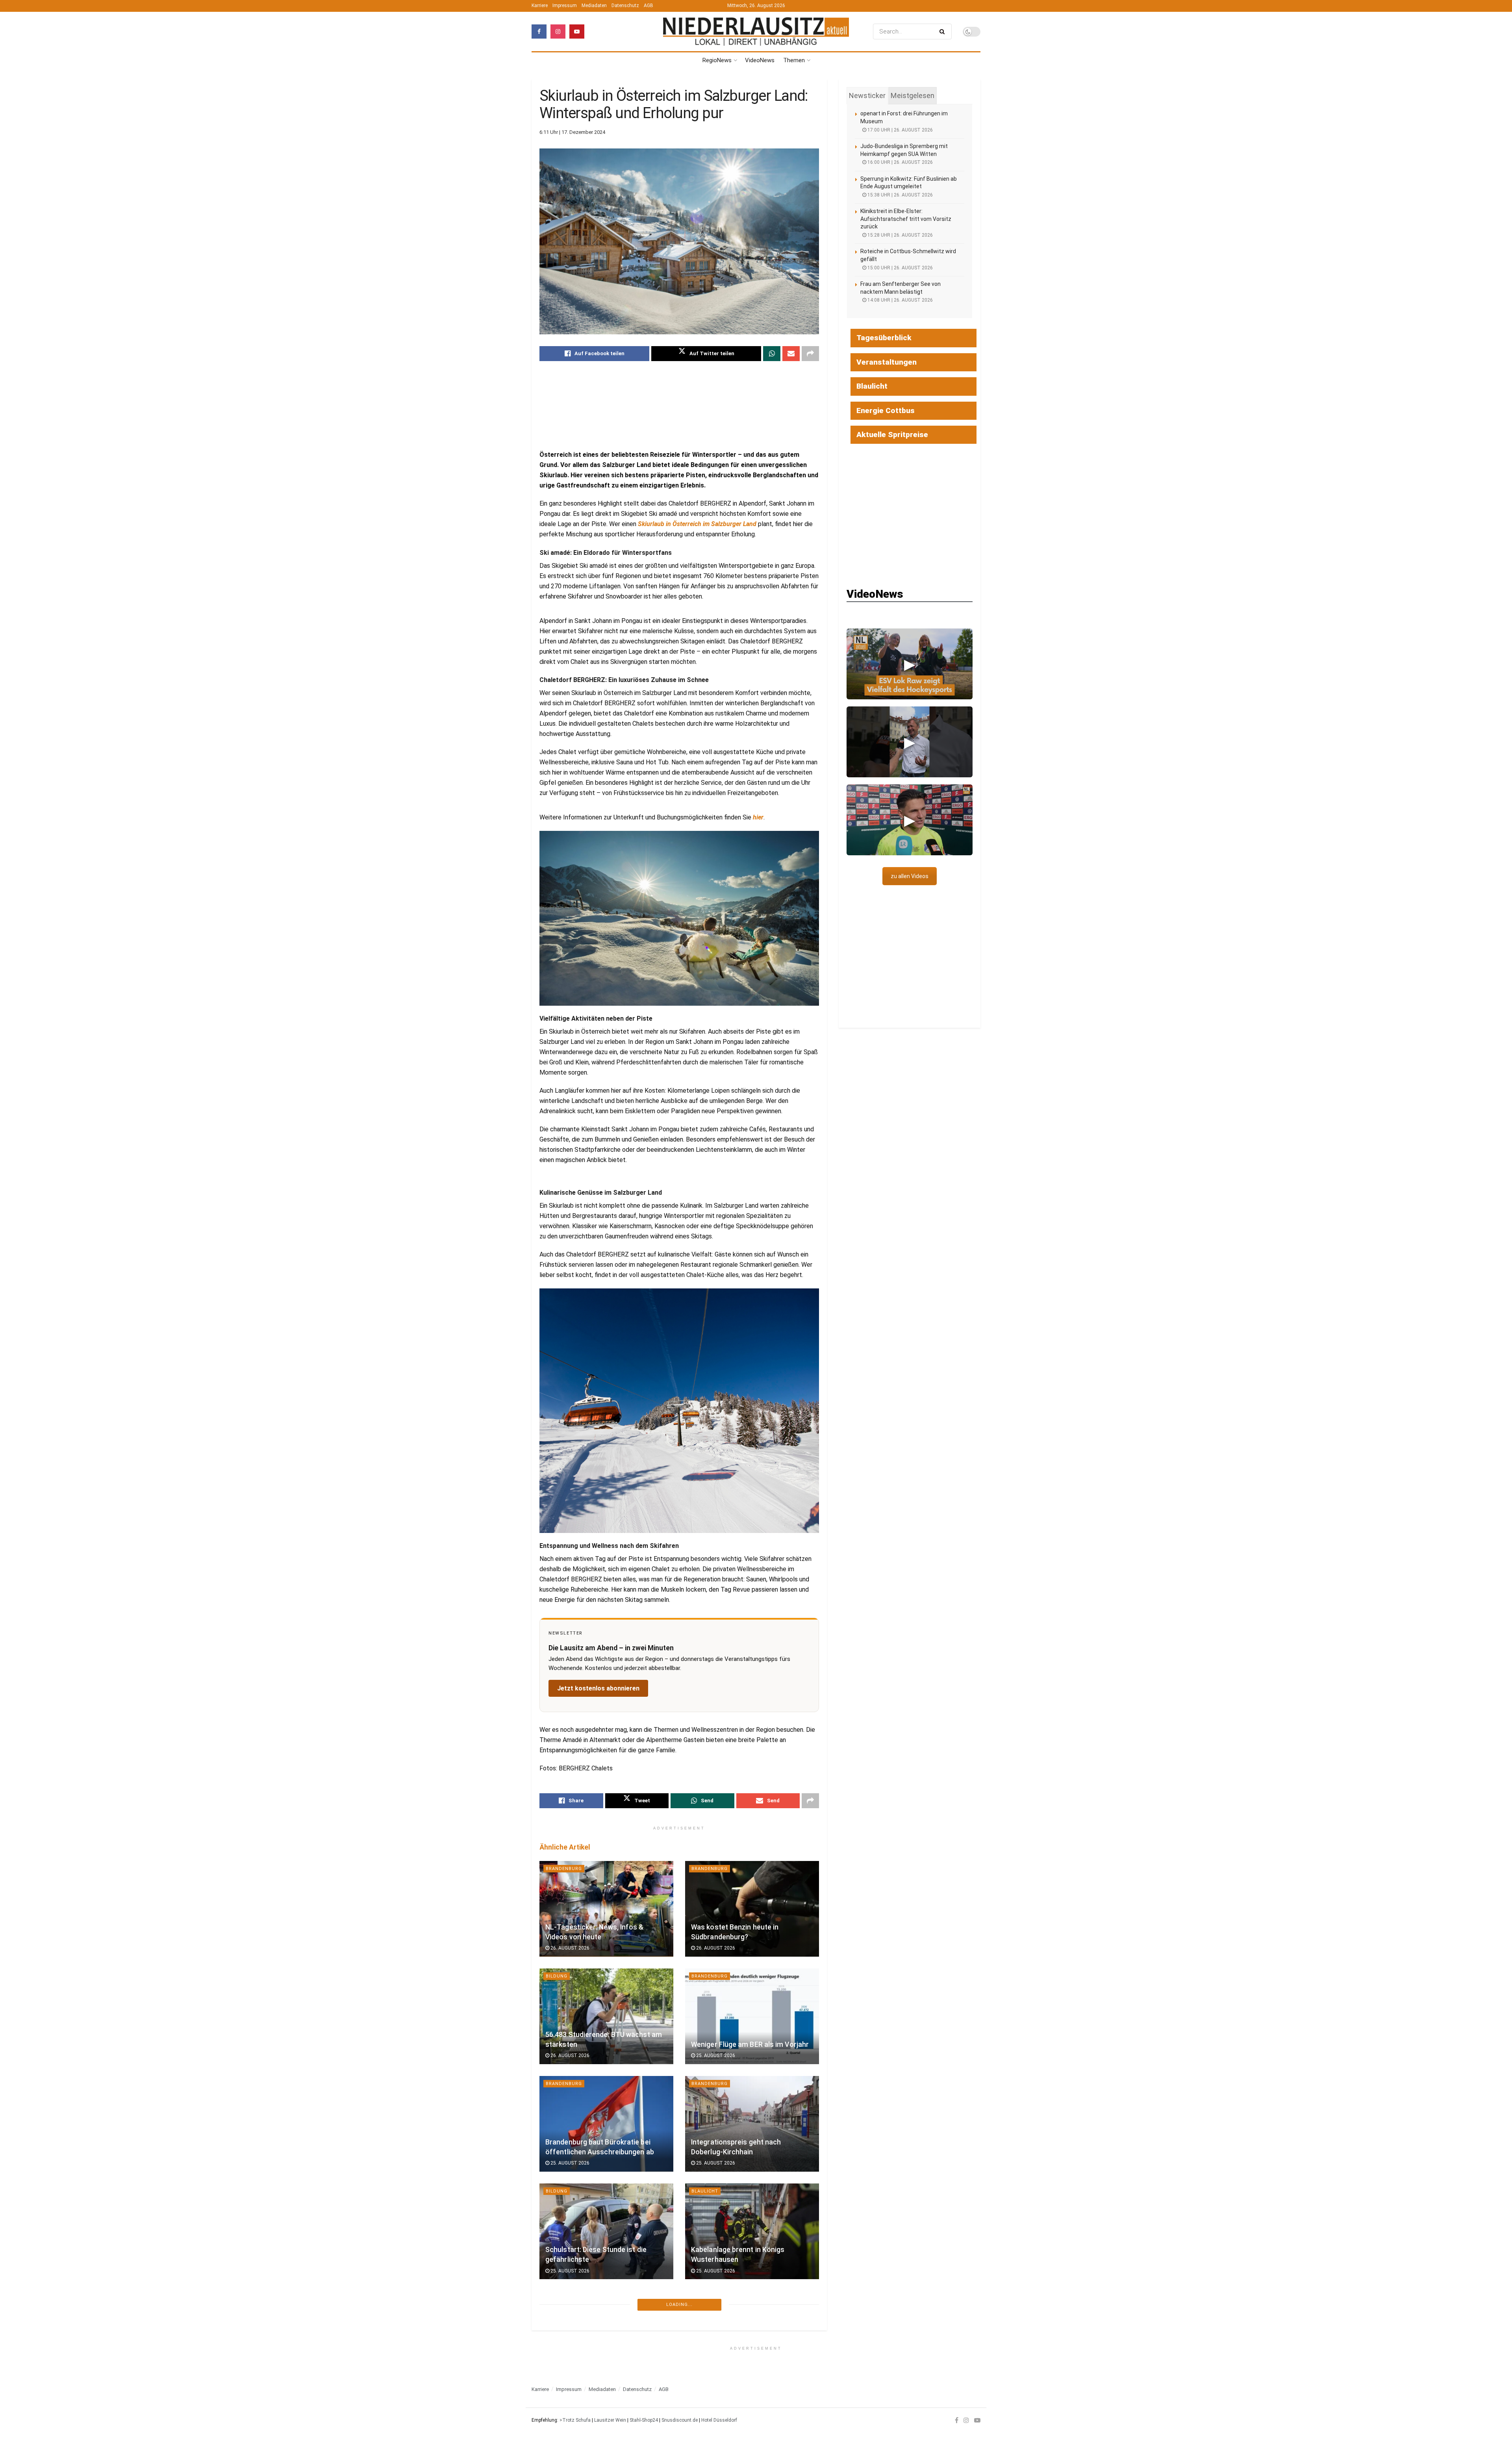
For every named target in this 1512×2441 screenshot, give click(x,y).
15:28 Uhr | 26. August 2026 (900, 235)
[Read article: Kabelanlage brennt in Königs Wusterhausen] (752, 2231)
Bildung (557, 1976)
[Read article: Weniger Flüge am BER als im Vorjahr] (752, 2016)
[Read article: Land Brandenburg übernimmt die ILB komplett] (606, 2339)
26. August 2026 (569, 1948)
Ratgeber (704, 2299)
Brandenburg (564, 1869)
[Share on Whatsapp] (772, 354)
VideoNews (760, 60)
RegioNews (717, 60)
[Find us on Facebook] (539, 32)
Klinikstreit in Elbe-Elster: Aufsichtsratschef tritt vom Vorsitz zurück (906, 219)
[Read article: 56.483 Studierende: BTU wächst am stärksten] (606, 2016)
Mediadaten (594, 6)
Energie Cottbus (886, 411)
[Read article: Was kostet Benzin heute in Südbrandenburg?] (752, 1909)
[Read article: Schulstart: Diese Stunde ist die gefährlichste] (606, 2231)
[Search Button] (944, 32)
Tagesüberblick (884, 338)
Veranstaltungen (887, 362)
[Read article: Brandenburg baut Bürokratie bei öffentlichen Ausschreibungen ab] (606, 2124)
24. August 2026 (569, 2378)
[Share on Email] (791, 354)
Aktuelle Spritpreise (892, 435)
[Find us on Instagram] (558, 32)
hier (758, 817)
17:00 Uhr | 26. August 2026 (900, 130)
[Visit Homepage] (756, 31)
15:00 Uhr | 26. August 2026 (900, 268)
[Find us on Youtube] (577, 32)
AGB (649, 6)
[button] (910, 664)
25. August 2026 (715, 2055)
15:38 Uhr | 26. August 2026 (900, 195)
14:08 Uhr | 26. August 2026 (900, 300)
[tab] (867, 96)
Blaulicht (705, 2191)
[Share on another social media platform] (810, 354)
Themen (794, 60)
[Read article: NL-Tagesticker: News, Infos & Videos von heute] (606, 1909)
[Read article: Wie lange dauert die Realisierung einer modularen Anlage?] (752, 2339)
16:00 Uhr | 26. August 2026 (900, 162)
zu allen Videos (910, 876)
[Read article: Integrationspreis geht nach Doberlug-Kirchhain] (752, 2124)
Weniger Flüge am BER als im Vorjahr (750, 2044)
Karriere (540, 6)
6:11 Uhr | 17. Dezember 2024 (572, 132)
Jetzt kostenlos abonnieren (598, 1688)
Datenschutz (625, 6)
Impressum (565, 6)
